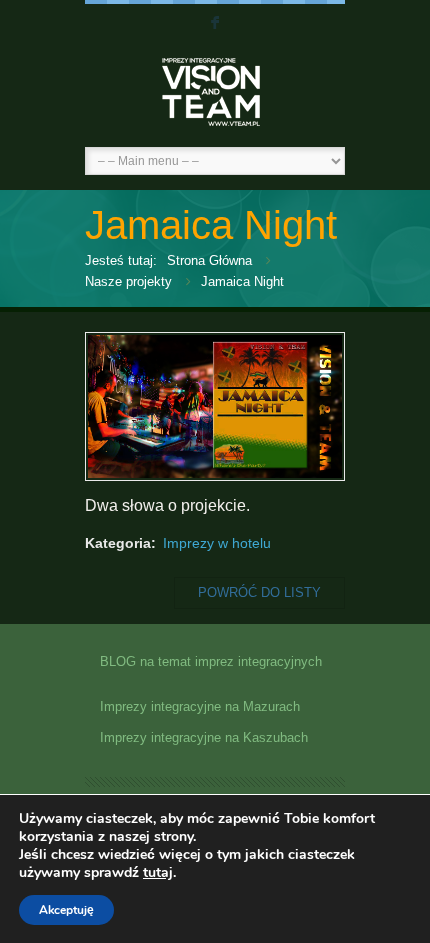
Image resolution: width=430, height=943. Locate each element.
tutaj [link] (158, 872)
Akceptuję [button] (66, 910)
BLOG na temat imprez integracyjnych (211, 662)
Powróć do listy (259, 592)
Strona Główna (209, 260)
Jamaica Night (242, 281)
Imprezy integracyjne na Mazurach (200, 707)
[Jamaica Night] (215, 473)
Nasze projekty (128, 281)
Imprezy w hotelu (217, 543)
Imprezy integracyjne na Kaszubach (204, 738)
